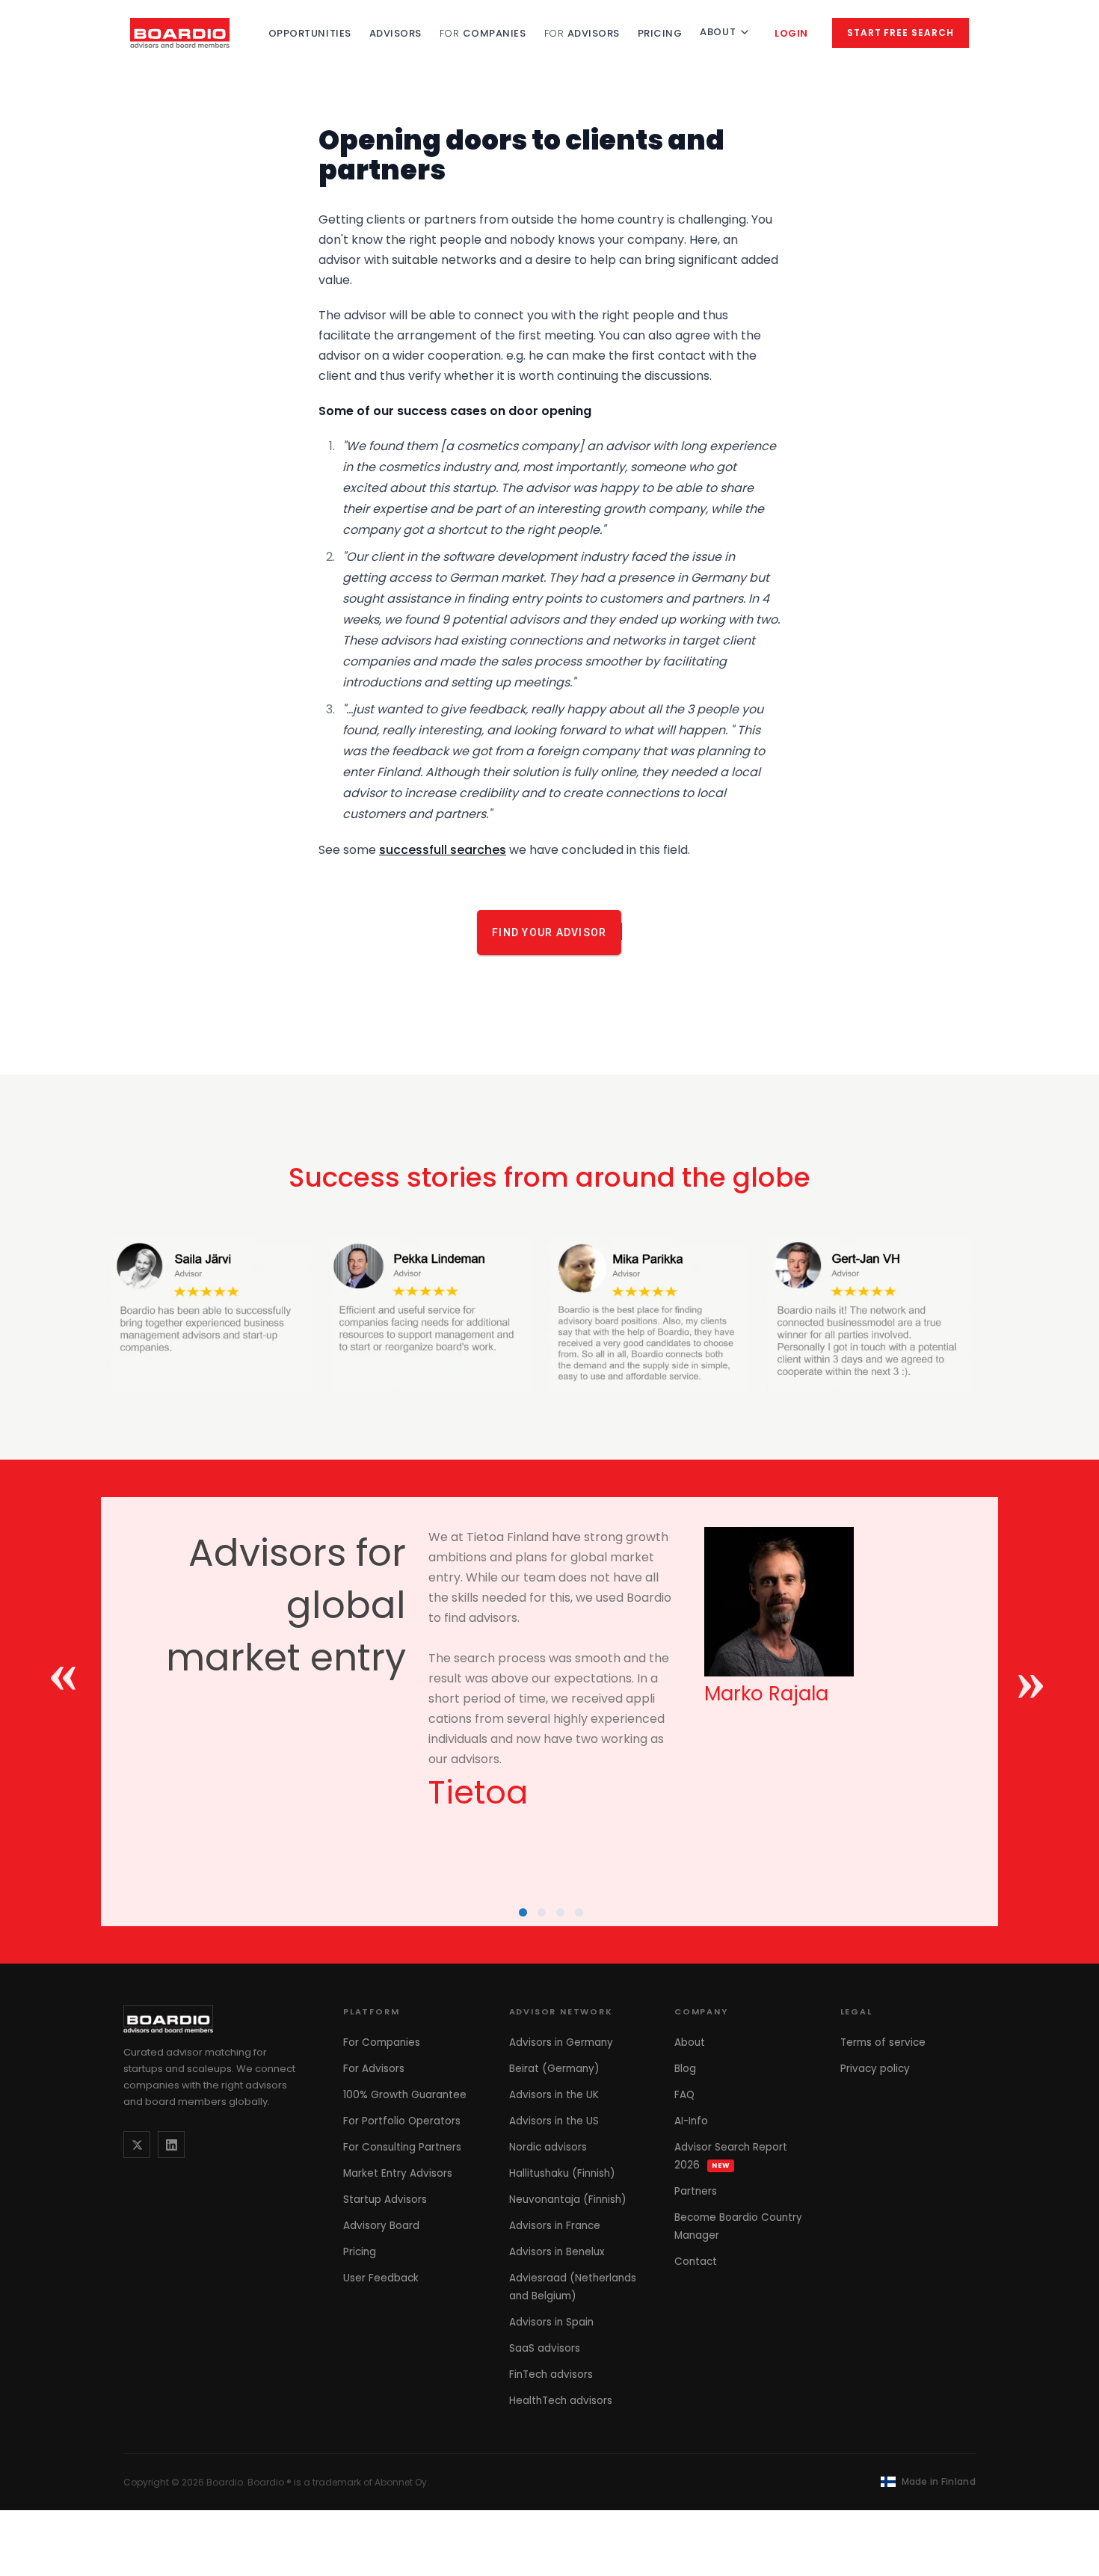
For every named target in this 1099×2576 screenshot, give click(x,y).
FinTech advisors (551, 2374)
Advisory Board (381, 2226)
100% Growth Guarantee (405, 2095)
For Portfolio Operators (402, 2121)
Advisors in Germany (561, 2042)
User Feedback (381, 2278)
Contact (696, 2262)
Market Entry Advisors (398, 2173)
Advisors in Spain (551, 2322)
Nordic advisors (548, 2147)
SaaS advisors (545, 2348)
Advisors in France (555, 2226)
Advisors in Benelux (557, 2252)
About (718, 32)
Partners (696, 2191)
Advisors (395, 33)
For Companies (382, 2042)
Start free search (901, 33)
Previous (62, 1672)
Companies (483, 33)
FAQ (684, 2095)
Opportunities (310, 33)
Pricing (660, 33)
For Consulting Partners (402, 2147)
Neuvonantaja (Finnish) (567, 2200)
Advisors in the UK (554, 2095)
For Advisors (374, 2069)
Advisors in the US (554, 2121)
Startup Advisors (385, 2200)
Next (1031, 1690)
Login (791, 33)
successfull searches (443, 850)
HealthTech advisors (561, 2401)
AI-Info (691, 2121)
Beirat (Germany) (554, 2069)
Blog (685, 2069)
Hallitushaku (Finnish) (562, 2173)
